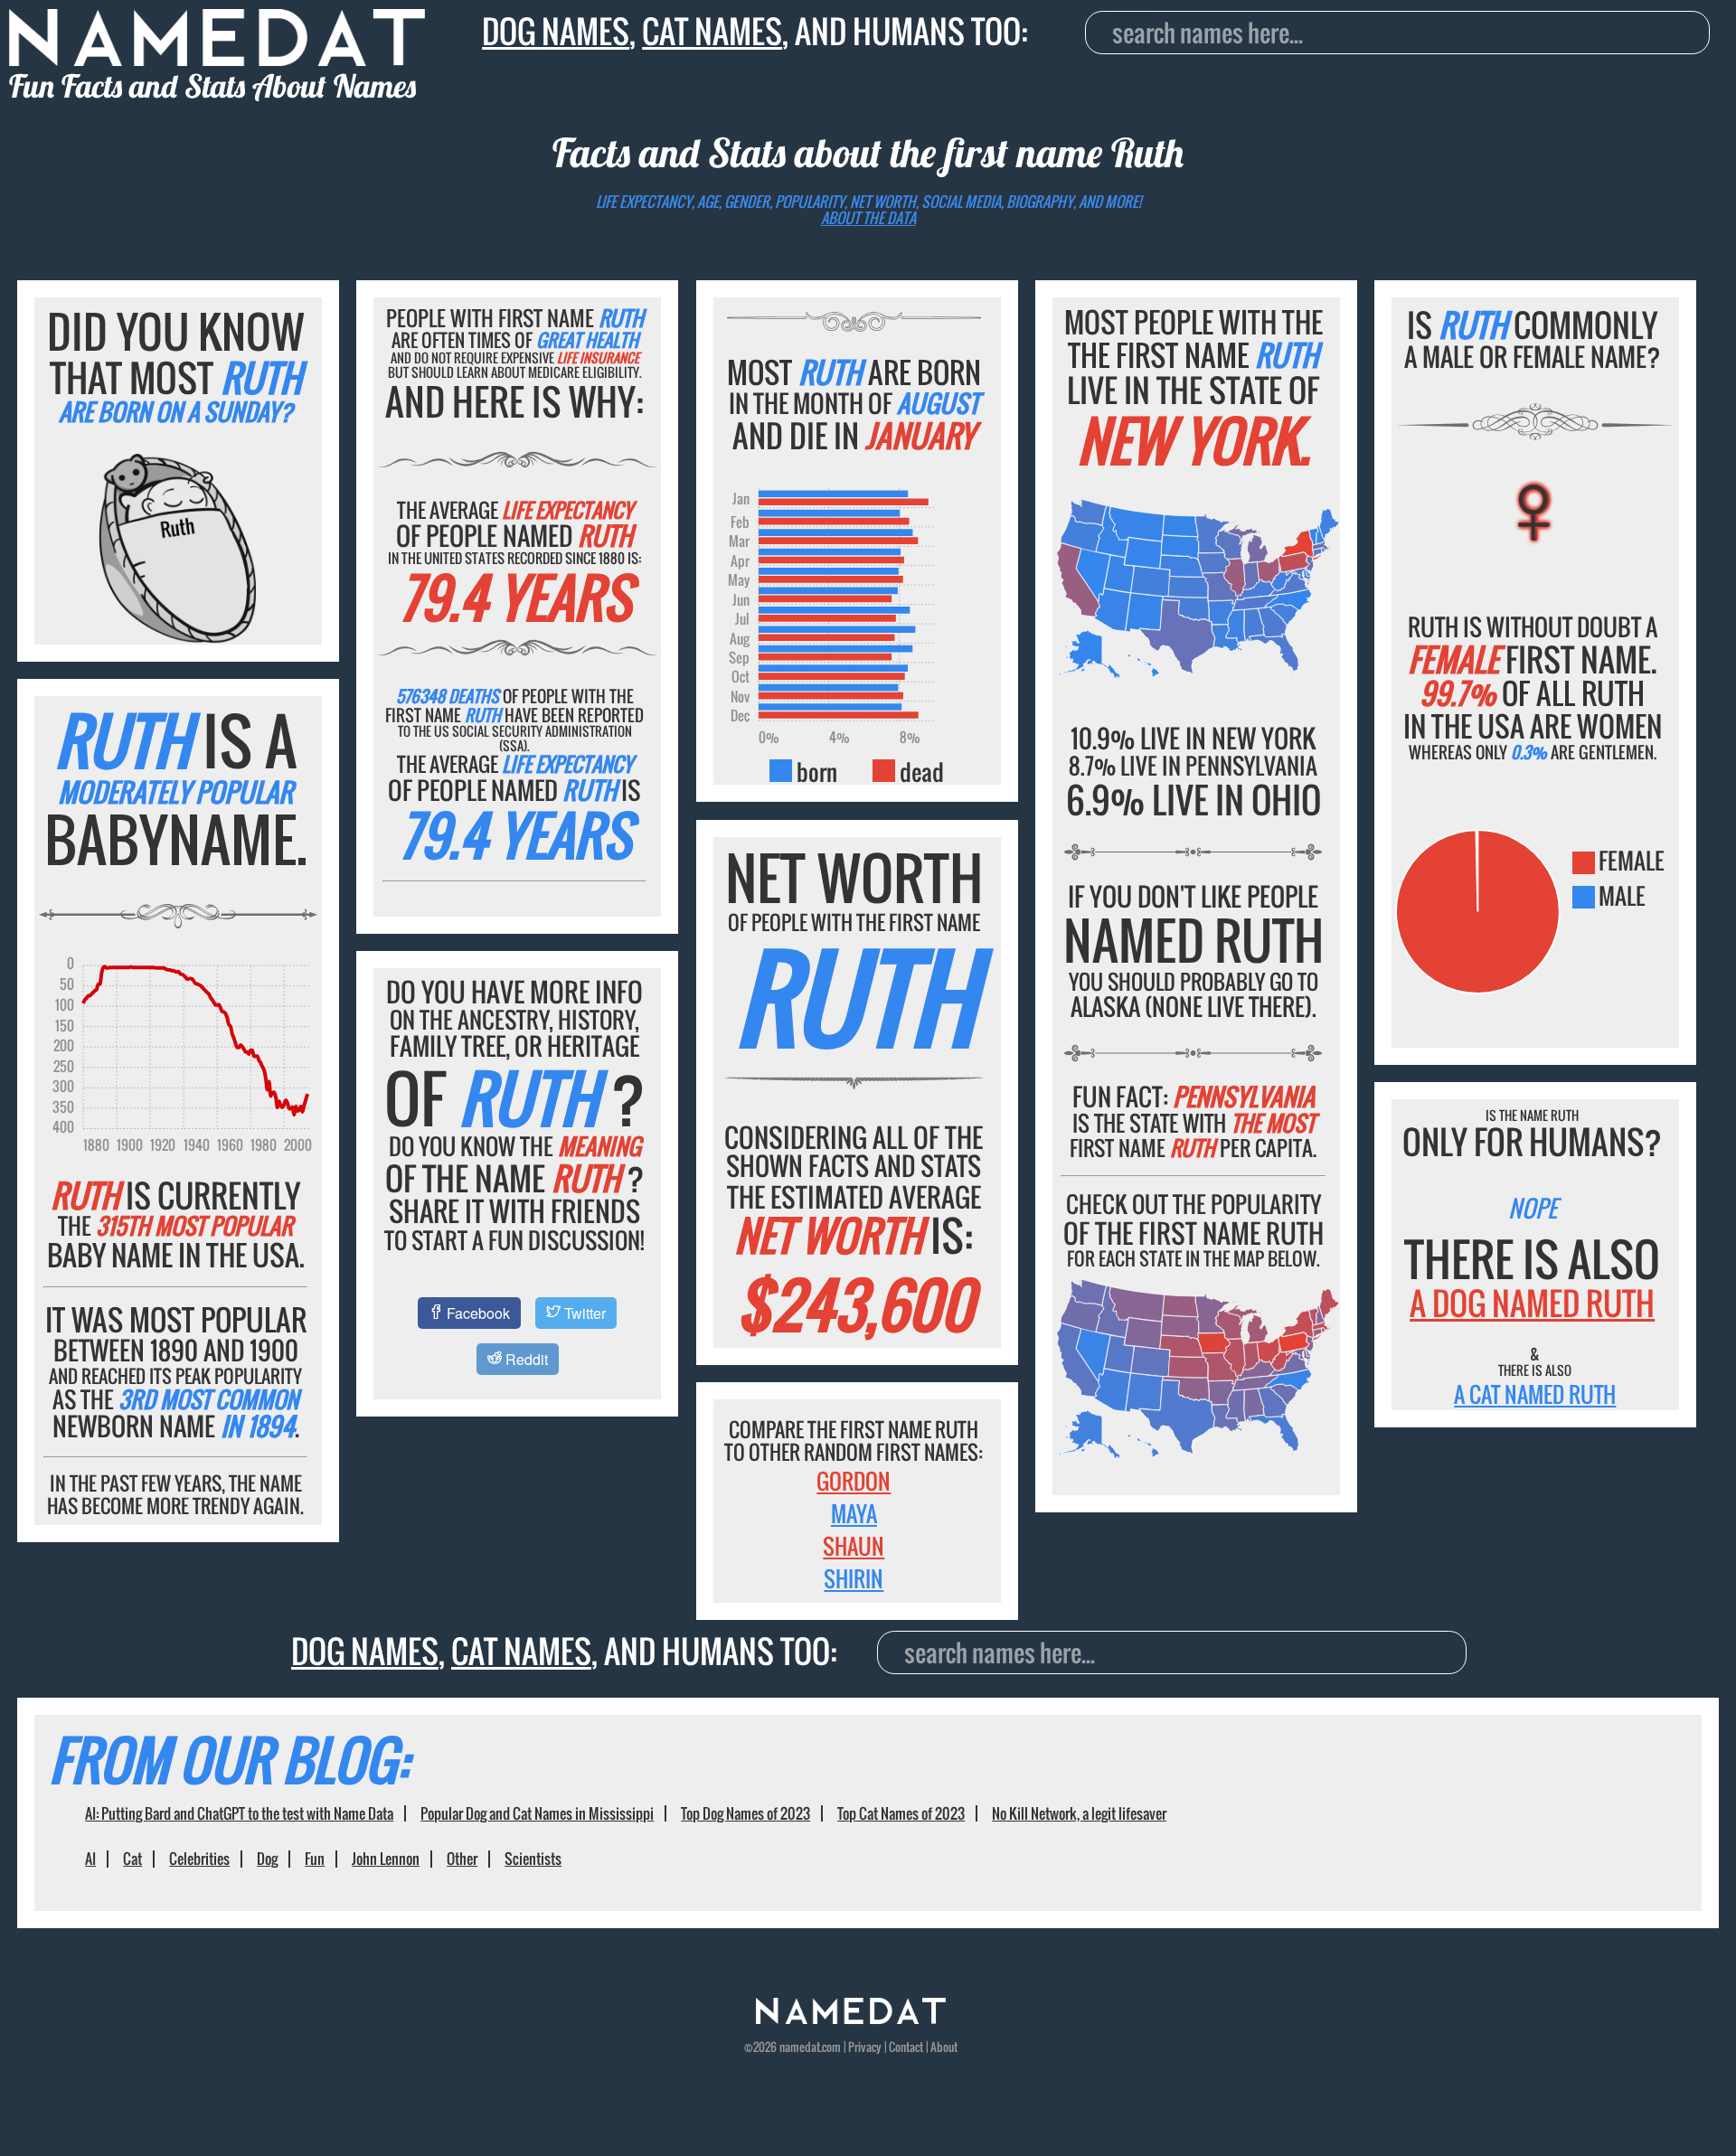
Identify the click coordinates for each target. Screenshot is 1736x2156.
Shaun (854, 1546)
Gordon (854, 1481)
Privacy (865, 2047)
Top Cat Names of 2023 (901, 1813)
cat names (712, 31)
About (944, 2047)
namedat (800, 2047)
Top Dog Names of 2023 (745, 1813)
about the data (868, 218)
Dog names (556, 31)
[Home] (851, 2019)
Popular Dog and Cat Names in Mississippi (537, 1813)
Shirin (854, 1578)
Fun (315, 1859)
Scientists (533, 1859)
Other (462, 1859)
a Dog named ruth (1532, 1303)
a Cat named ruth (1535, 1394)
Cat (132, 1859)
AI (90, 1859)
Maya (854, 1513)
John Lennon (386, 1859)
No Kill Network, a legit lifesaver (1079, 1813)
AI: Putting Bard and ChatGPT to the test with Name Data (239, 1813)
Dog (267, 1859)
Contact (906, 2047)
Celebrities (199, 1859)
